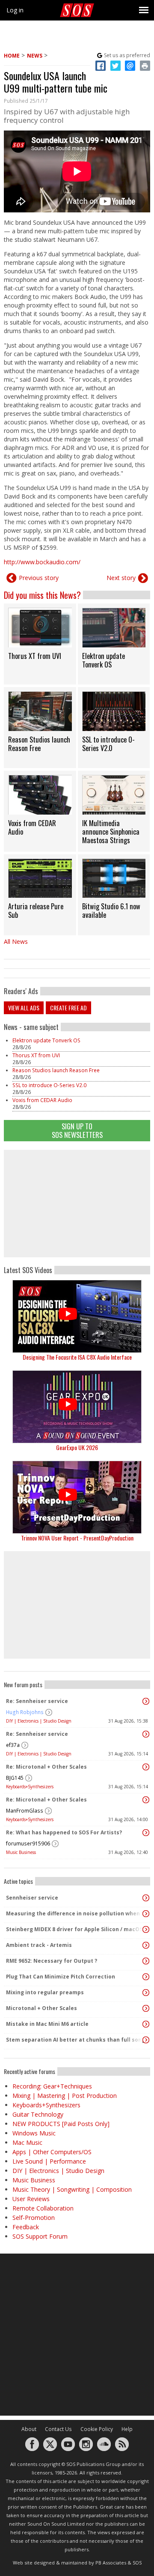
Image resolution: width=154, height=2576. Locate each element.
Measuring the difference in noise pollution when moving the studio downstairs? (75, 1913)
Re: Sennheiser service (37, 1701)
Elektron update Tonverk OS (46, 1040)
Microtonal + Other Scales (41, 2008)
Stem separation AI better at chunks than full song (75, 2040)
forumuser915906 (28, 1844)
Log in (15, 10)
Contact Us (58, 2429)
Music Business (21, 1852)
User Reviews (31, 2199)
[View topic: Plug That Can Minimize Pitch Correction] (146, 1977)
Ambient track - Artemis (39, 1945)
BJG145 (15, 1778)
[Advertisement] (77, 1204)
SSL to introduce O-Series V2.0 (49, 1085)
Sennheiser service (32, 1898)
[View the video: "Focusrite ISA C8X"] (77, 1316)
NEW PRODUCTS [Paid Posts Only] (61, 2124)
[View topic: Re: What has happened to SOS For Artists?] (146, 1833)
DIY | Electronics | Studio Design (39, 1721)
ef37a (13, 1745)
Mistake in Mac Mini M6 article (47, 2024)
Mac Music (27, 2142)
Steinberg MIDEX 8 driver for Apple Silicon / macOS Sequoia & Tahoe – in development (75, 1929)
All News (16, 941)
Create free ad (68, 1008)
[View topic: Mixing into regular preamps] (146, 1993)
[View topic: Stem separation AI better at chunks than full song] (146, 2040)
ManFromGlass (25, 1811)
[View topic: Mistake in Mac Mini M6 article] (146, 2024)
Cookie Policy (97, 2429)
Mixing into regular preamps (45, 1992)
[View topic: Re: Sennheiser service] (146, 1701)
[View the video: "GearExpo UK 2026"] (77, 1407)
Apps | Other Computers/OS (52, 2152)
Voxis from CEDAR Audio (42, 1100)
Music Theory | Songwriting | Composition (72, 2189)
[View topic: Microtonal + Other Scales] (146, 2008)
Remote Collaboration (43, 2208)
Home (12, 56)
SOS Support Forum (40, 2236)
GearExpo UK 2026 (77, 1447)
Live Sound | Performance (49, 2161)
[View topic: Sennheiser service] (146, 1898)
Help (127, 2429)
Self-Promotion (34, 2218)
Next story (121, 578)
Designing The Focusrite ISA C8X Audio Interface (77, 1357)
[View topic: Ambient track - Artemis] (146, 1945)
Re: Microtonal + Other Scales (46, 1767)
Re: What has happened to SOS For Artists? (64, 1832)
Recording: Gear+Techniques (52, 2086)
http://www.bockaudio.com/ (42, 562)
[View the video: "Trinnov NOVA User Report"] (77, 1497)
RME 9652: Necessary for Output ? (52, 1961)
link (40, 644)
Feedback (26, 2227)
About (29, 2429)
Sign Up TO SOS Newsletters (77, 1130)
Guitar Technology (38, 2114)
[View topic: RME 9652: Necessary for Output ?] (146, 1961)
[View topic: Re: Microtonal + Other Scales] (146, 1767)
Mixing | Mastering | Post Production (65, 2096)
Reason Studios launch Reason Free (56, 1070)
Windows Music (34, 2133)
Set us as (127, 55)
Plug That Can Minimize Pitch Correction (61, 1977)
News (35, 56)
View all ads (24, 1008)
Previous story (39, 578)
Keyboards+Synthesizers (30, 1787)
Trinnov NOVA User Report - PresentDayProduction (77, 1538)
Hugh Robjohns (25, 1712)
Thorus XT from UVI (36, 1055)
